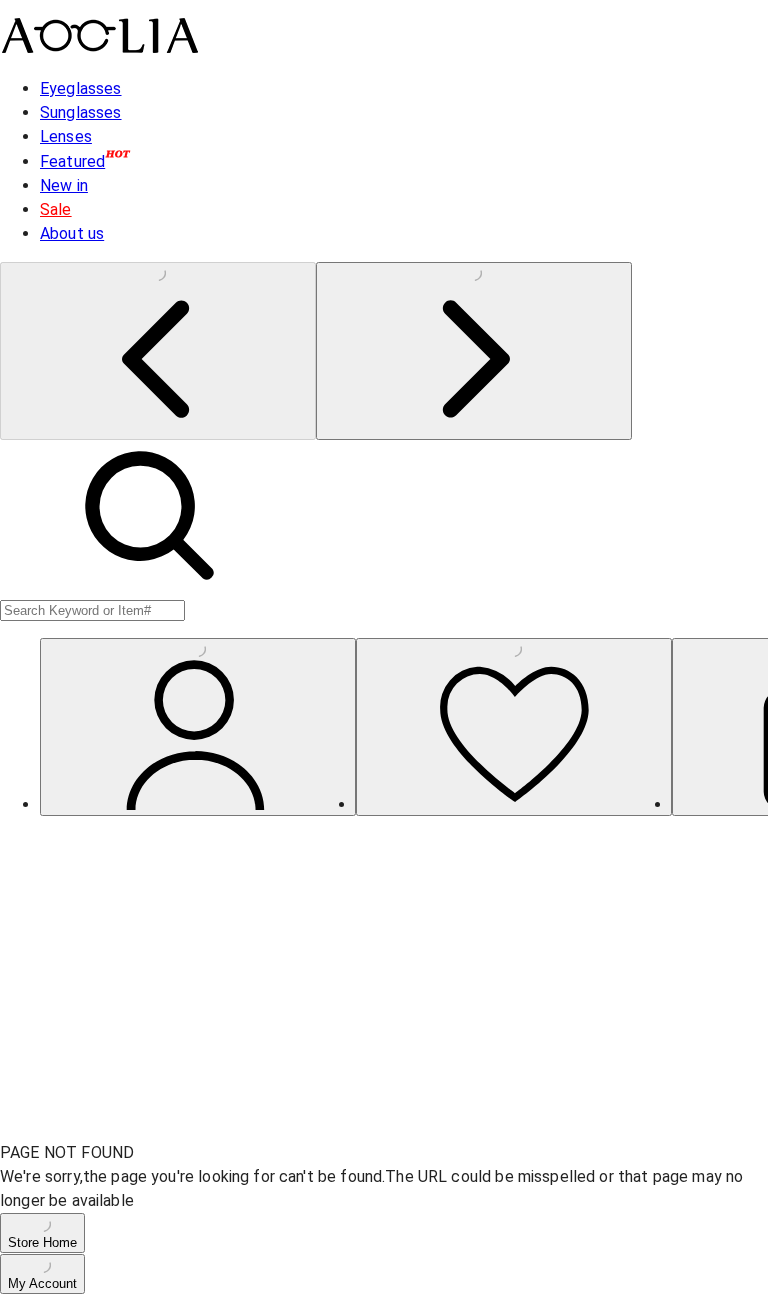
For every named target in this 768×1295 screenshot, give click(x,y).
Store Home (42, 1242)
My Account (42, 1283)
